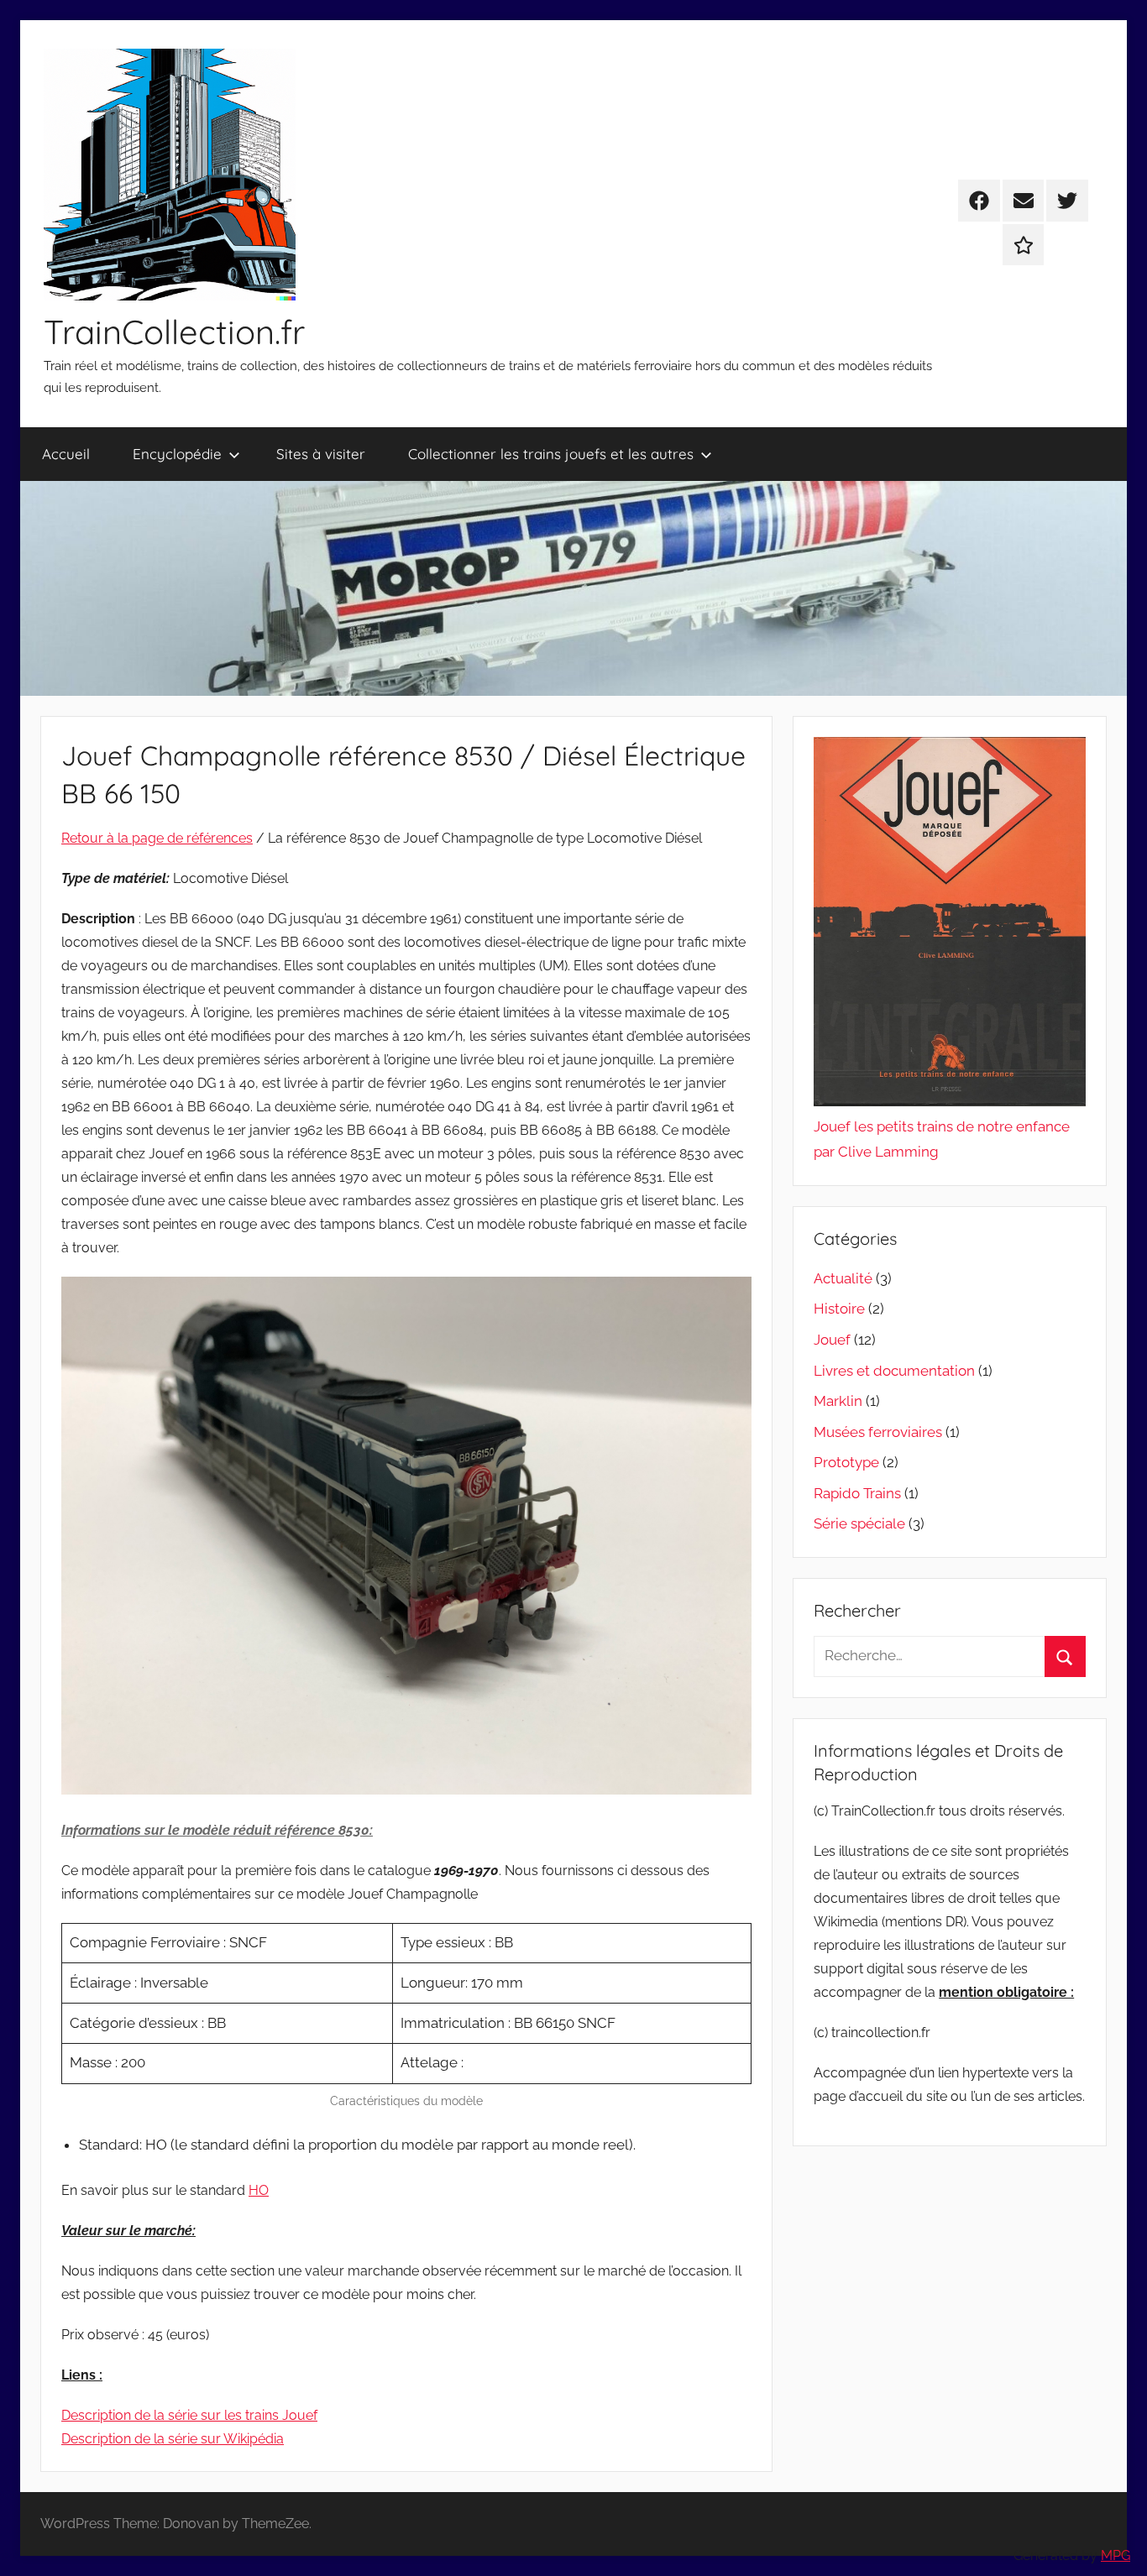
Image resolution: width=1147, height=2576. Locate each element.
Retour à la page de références (157, 838)
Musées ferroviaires (878, 1432)
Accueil (66, 454)
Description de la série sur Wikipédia (173, 2439)
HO (259, 2190)
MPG (1116, 2555)
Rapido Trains (857, 1493)
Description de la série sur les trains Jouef (189, 2415)
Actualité (843, 1278)
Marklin (838, 1401)
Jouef (832, 1340)
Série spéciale (859, 1523)
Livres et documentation (894, 1371)
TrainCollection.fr (174, 332)
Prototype (846, 1462)
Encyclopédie (177, 454)
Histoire (839, 1309)
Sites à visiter (321, 454)
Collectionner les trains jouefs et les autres (551, 454)
